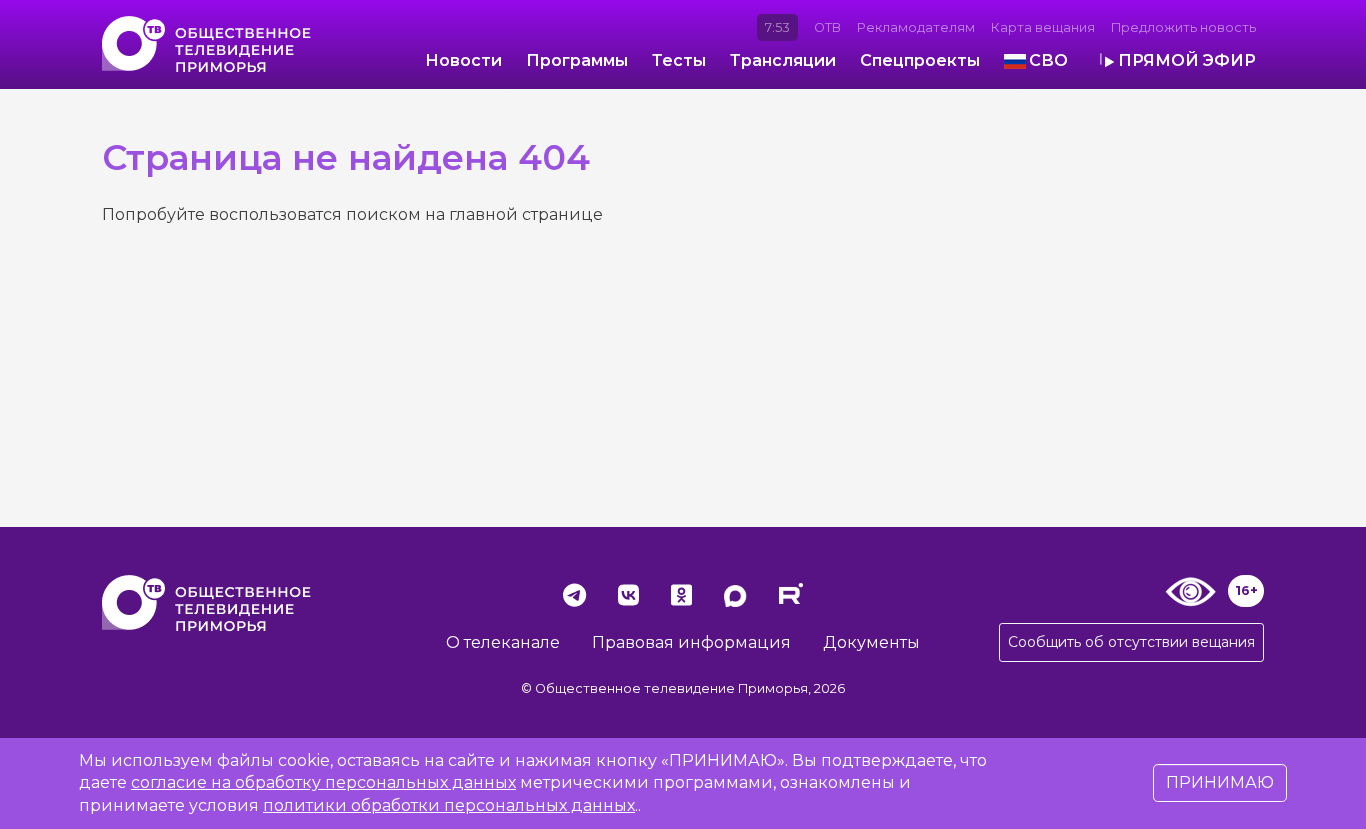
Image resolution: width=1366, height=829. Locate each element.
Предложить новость (1183, 27)
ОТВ (827, 27)
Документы (871, 642)
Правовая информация (691, 642)
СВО (1048, 60)
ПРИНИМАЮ (1220, 782)
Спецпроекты (920, 60)
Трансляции (783, 60)
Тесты (679, 60)
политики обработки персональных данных (449, 805)
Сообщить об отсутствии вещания (1131, 642)
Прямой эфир (1187, 60)
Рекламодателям (916, 27)
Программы (577, 60)
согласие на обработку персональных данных (323, 782)
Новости (463, 60)
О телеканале (503, 642)
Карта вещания (1043, 27)
